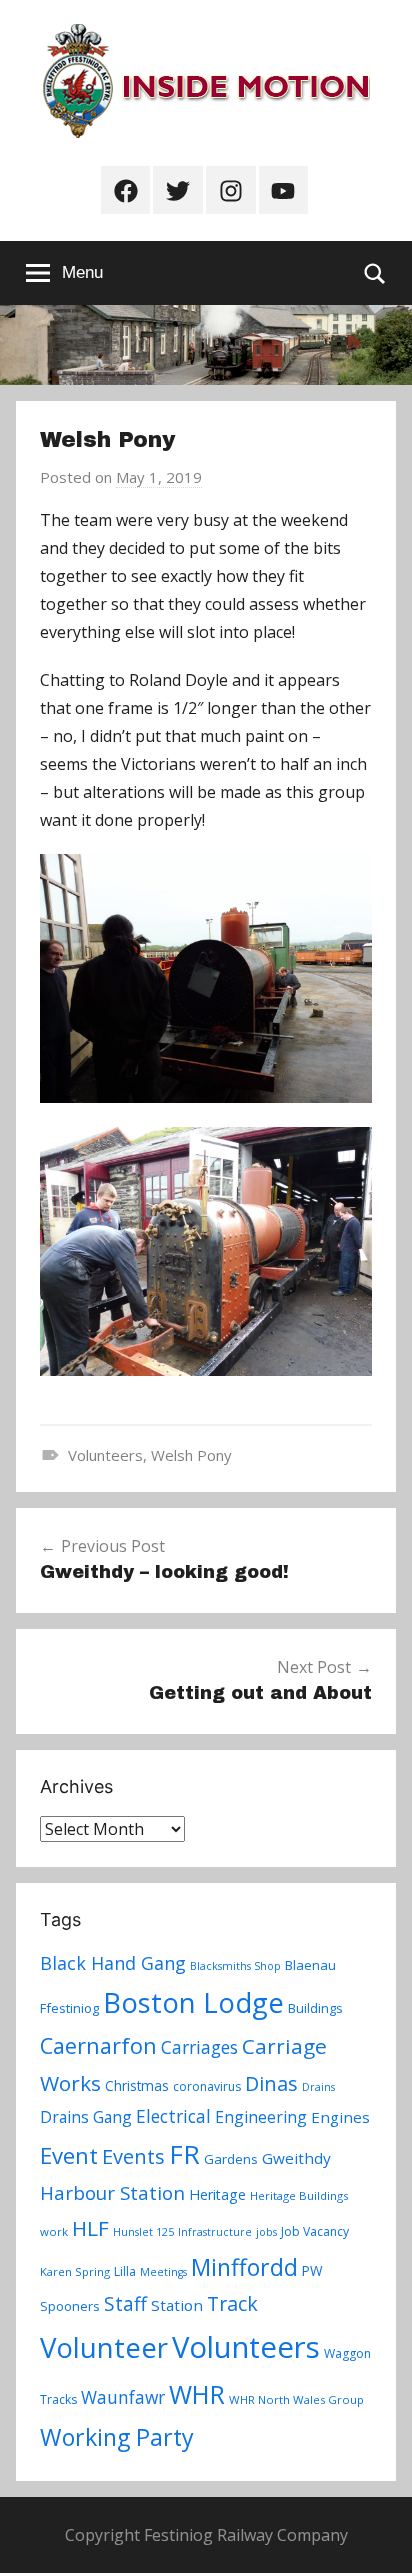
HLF (90, 2228)
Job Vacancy (315, 2231)
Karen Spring (75, 2271)
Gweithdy (296, 2158)
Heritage (217, 2194)
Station (177, 2305)
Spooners (70, 2306)
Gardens (231, 2159)
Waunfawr (123, 2397)
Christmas (137, 2085)
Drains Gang (86, 2117)
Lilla (125, 2271)
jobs (266, 2232)
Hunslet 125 (143, 2232)
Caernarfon (98, 2045)
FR (184, 2154)
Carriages (199, 2047)
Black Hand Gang (113, 1963)
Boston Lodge (193, 2002)
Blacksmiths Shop (235, 1966)
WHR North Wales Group (296, 2399)
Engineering (261, 2117)
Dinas (271, 2083)
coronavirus (207, 2086)
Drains (318, 2087)
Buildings (315, 2008)
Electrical (173, 2116)
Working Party (117, 2437)
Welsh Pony (191, 1455)
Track (232, 2303)
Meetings (163, 2272)
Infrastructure (215, 2232)
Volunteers (105, 1455)
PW (312, 2270)
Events (133, 2156)
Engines (340, 2117)
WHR (197, 2394)
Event (69, 2155)
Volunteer (104, 2347)
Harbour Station (112, 2193)
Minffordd (244, 2267)
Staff (125, 2304)
